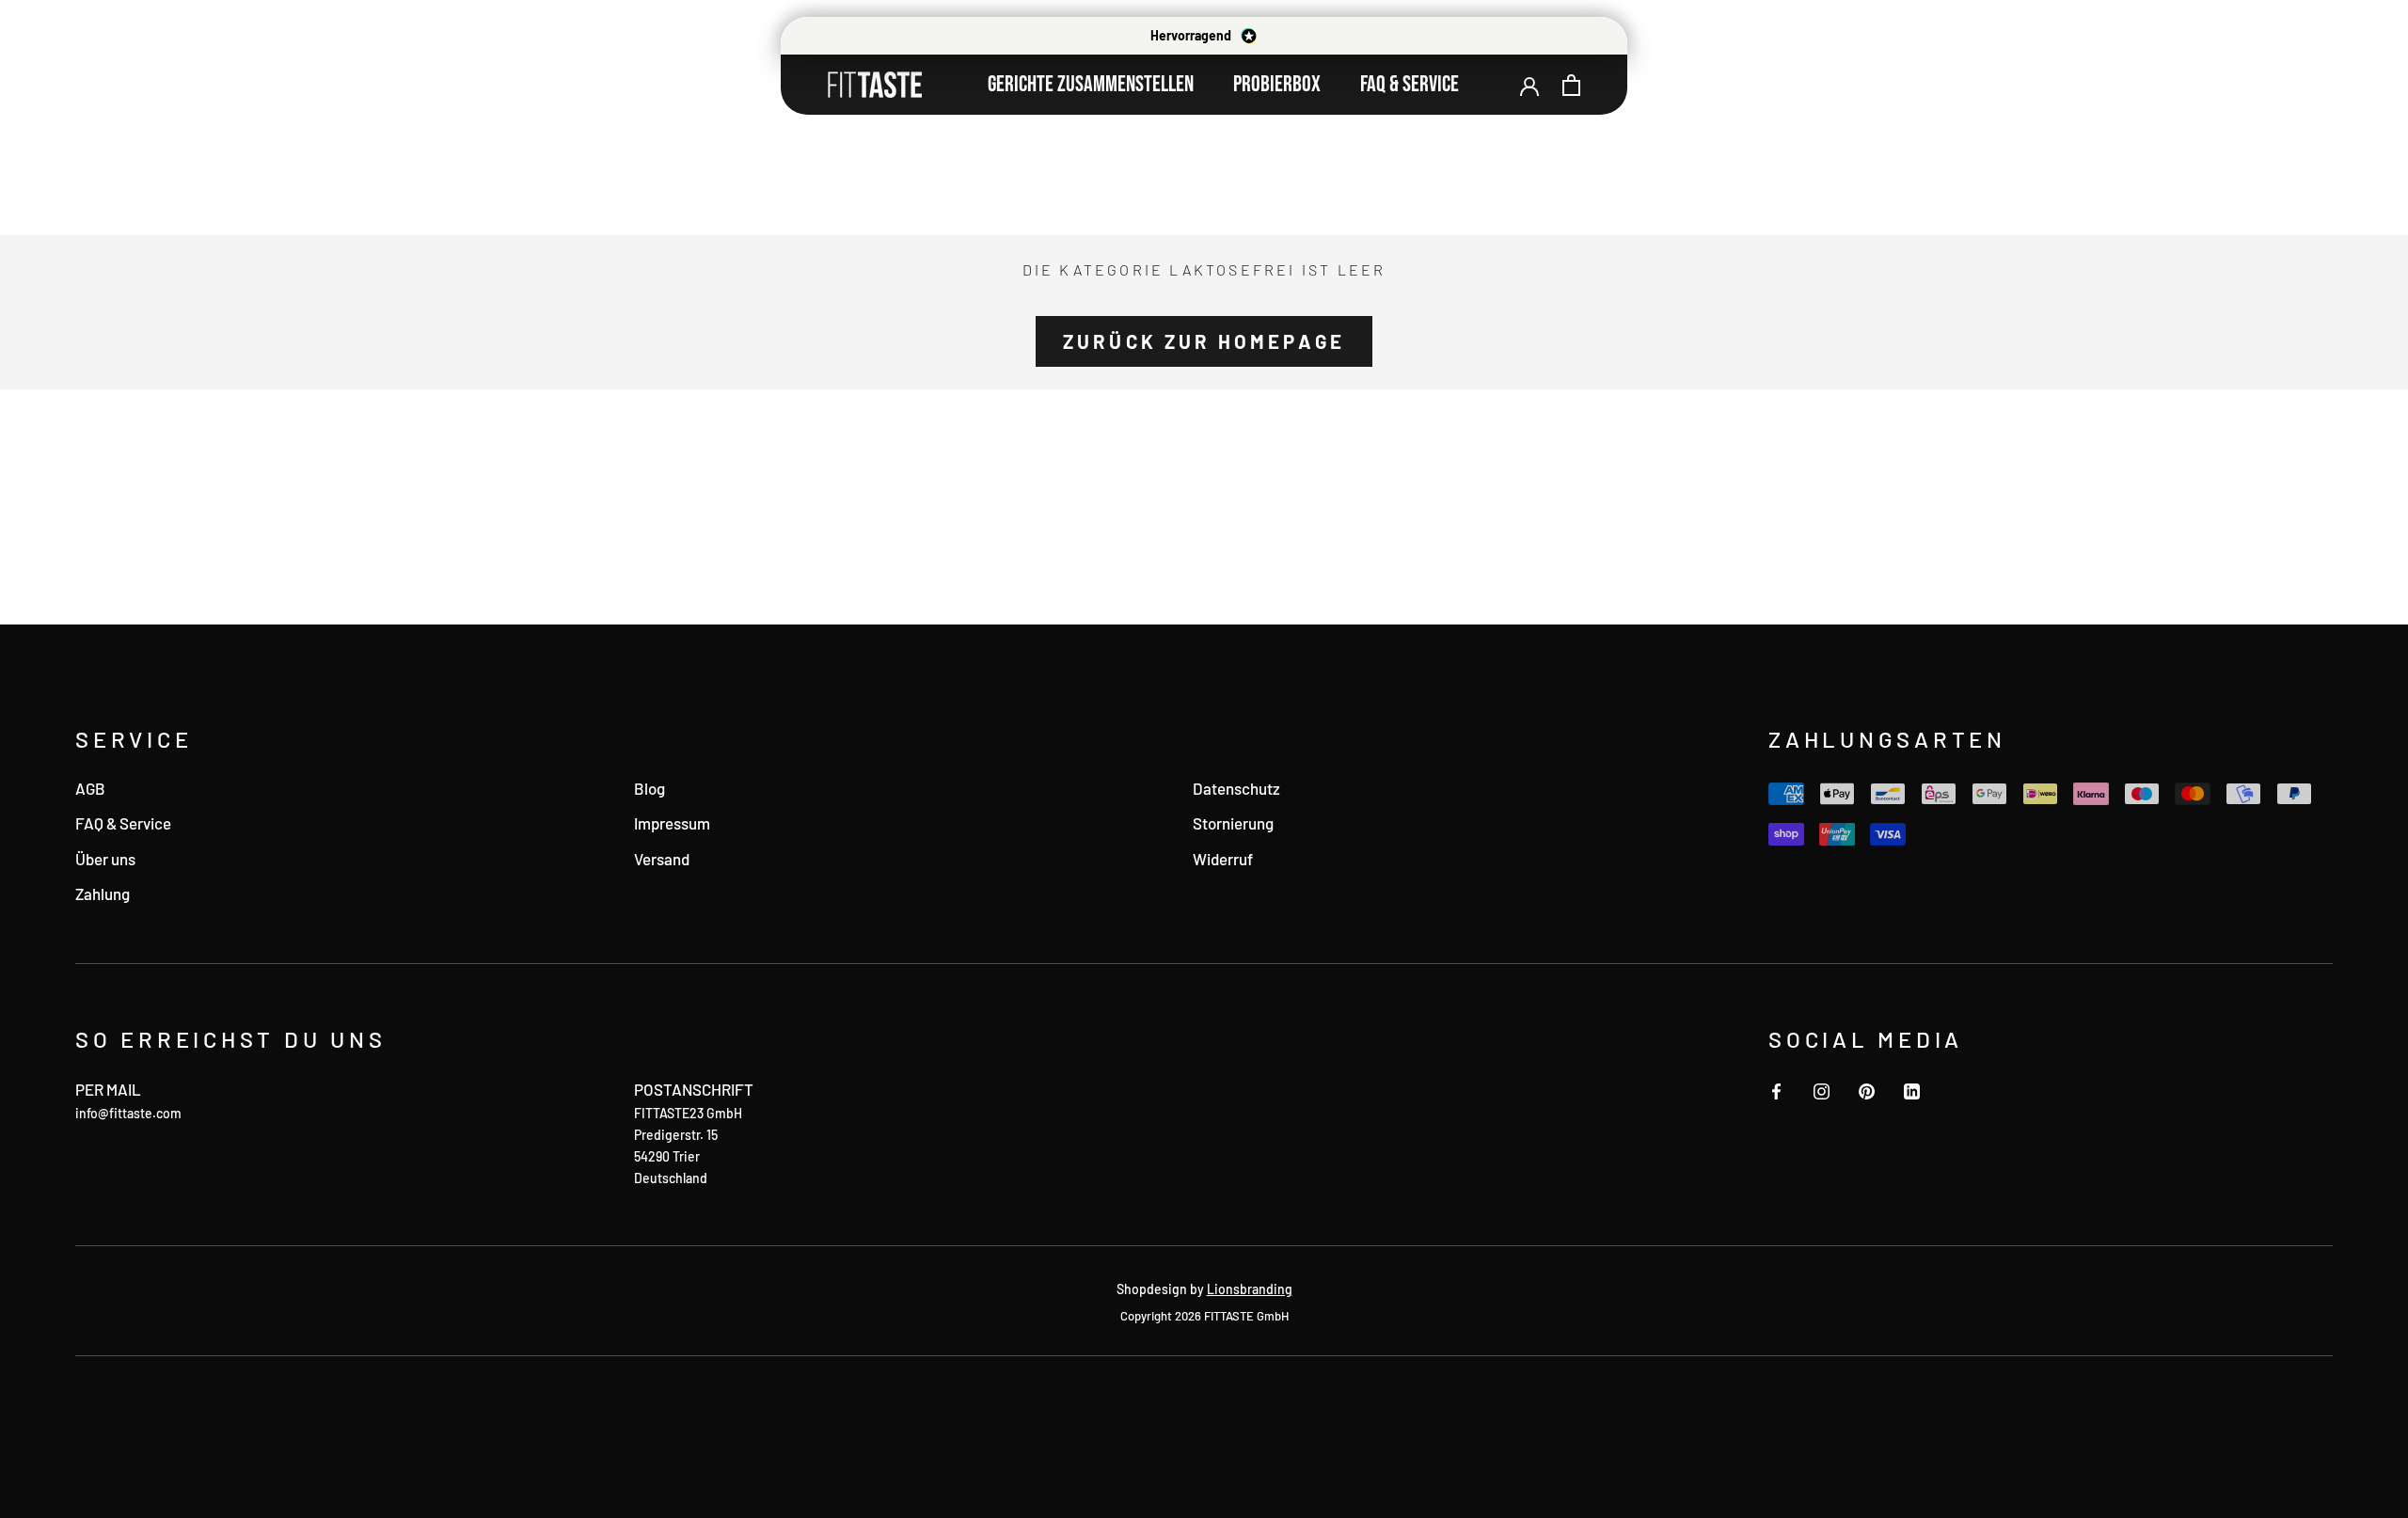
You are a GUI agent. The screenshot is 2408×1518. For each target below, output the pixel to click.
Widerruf (1223, 859)
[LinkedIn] (1912, 1089)
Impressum (672, 823)
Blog (650, 788)
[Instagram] (1822, 1089)
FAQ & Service (1410, 84)
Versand (662, 859)
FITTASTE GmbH (1246, 1316)
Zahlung (103, 893)
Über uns (105, 859)
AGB (90, 788)
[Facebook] (1776, 1089)
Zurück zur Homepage (1204, 341)
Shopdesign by (1204, 1289)
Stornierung (1233, 823)
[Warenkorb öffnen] (1571, 85)
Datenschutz (1236, 788)
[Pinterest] (1867, 1089)
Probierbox (1277, 84)
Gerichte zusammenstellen (1091, 84)
